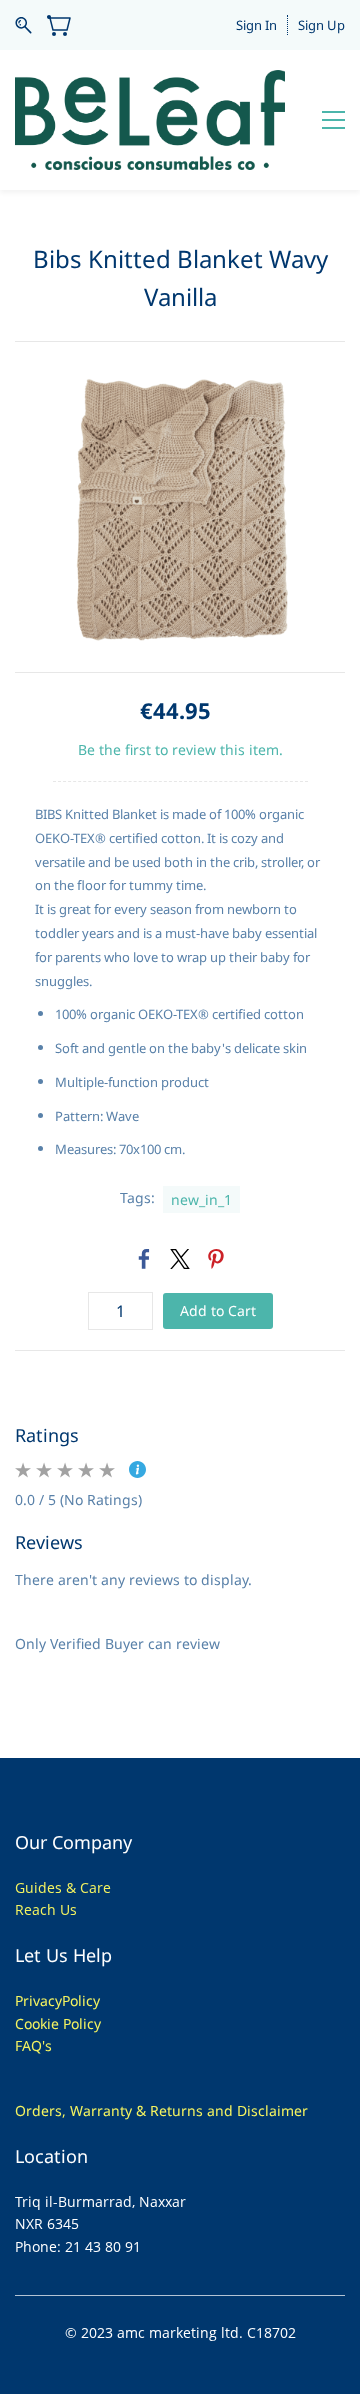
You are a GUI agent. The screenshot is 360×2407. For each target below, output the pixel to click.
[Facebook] (144, 1259)
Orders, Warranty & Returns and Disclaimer (161, 2110)
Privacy (38, 2000)
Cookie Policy (58, 2023)
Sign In (256, 25)
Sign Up (321, 25)
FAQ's (33, 2045)
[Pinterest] (216, 1259)
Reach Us (46, 1909)
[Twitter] (180, 1259)
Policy (81, 2000)
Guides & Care (63, 1887)
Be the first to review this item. (180, 749)
